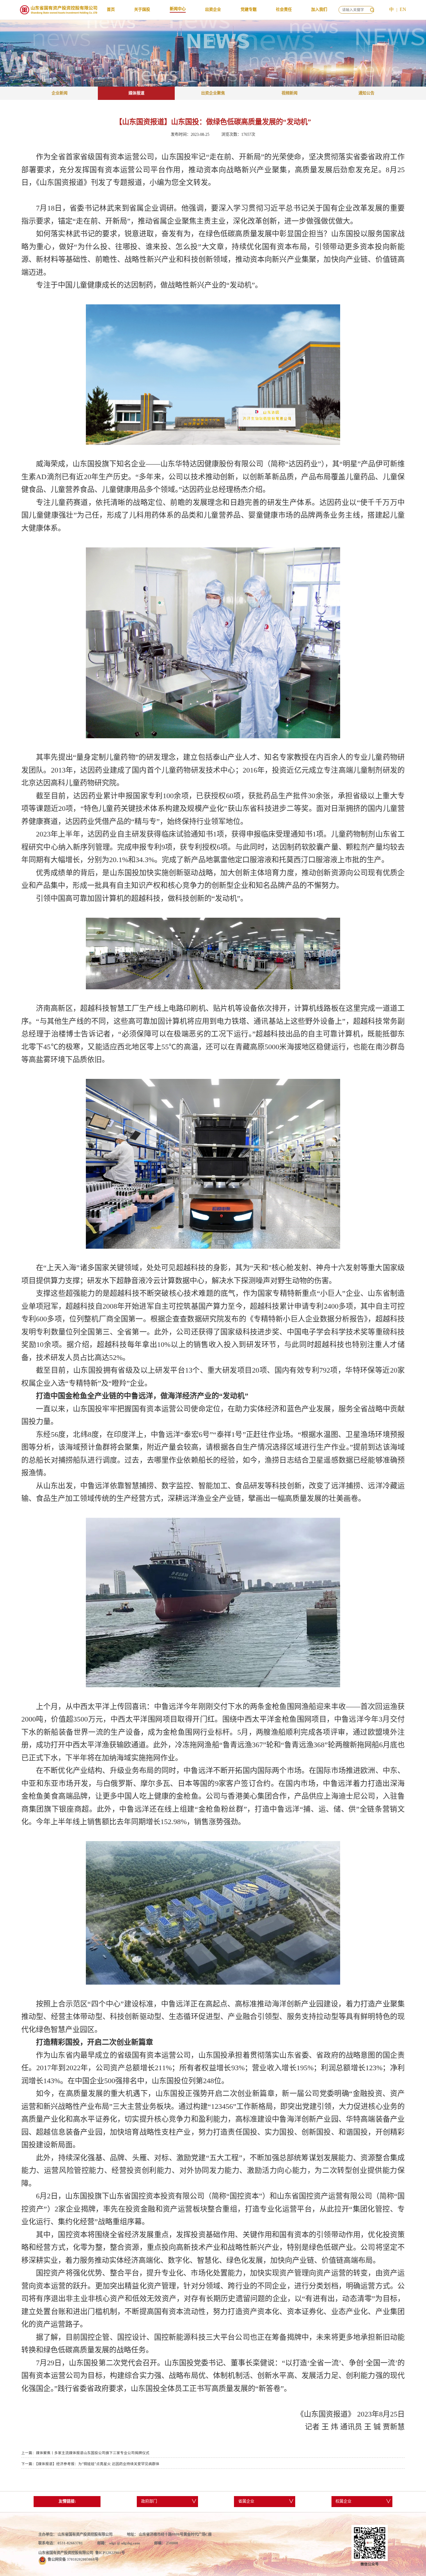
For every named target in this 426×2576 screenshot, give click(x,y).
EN (403, 9)
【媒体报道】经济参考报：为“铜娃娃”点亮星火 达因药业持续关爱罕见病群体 (98, 2464)
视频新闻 (290, 93)
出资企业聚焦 (213, 93)
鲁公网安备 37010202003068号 (73, 2559)
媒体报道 (136, 93)
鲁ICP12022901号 (110, 2553)
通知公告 (366, 93)
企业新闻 (60, 93)
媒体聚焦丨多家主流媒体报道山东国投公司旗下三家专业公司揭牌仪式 (93, 2453)
